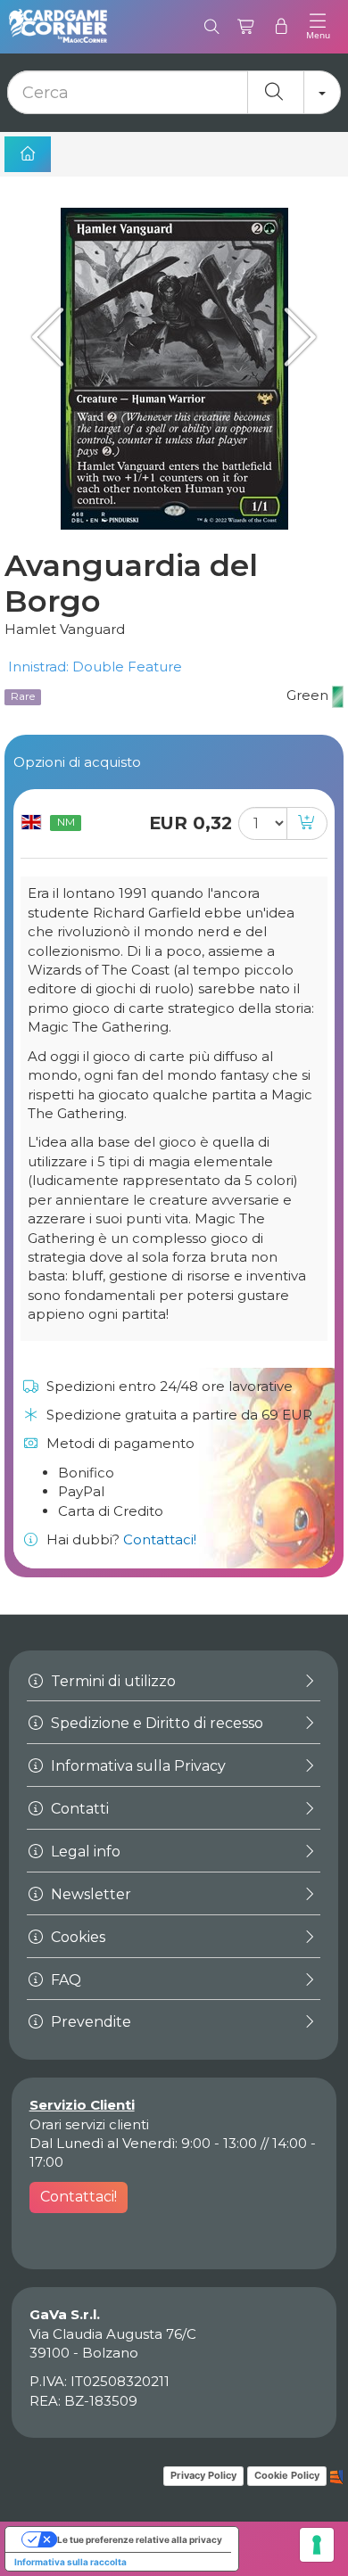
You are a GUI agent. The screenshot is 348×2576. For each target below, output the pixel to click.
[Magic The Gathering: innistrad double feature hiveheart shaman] (294, 337)
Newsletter (89, 1894)
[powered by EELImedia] (337, 2475)
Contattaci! (160, 1539)
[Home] (28, 154)
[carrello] (247, 27)
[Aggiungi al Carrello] (307, 823)
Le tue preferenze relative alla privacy (140, 2539)
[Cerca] (212, 27)
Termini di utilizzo (112, 1681)
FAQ (64, 1980)
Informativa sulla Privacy (137, 1766)
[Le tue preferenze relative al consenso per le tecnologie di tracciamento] (317, 2545)
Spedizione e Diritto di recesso (155, 1723)
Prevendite (89, 2022)
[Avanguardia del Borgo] (174, 369)
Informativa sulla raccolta (70, 2562)
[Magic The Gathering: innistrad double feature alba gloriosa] (54, 337)
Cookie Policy (287, 2475)
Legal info (84, 1852)
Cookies (76, 1937)
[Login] (282, 27)
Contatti (78, 1809)
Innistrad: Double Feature (93, 667)
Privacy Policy (203, 2475)
